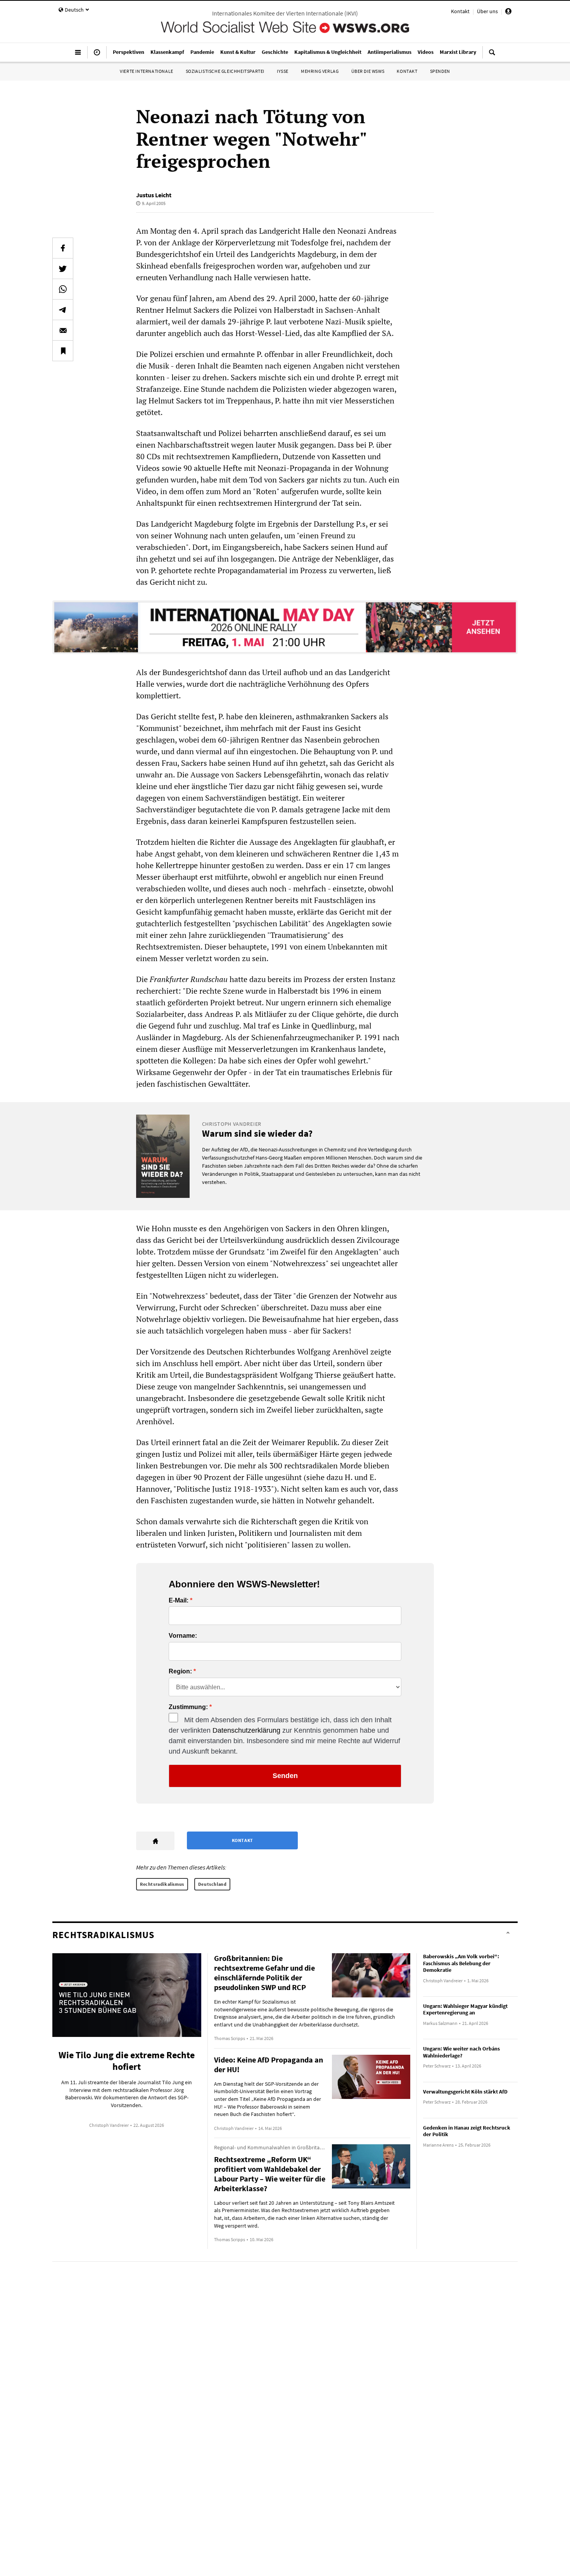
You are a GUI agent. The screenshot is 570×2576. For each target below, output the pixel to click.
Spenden (440, 71)
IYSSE (283, 71)
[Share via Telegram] (63, 310)
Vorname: (183, 1636)
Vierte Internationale (147, 71)
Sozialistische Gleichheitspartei (225, 71)
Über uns (487, 11)
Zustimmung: (188, 1707)
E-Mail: (179, 1601)
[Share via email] (63, 330)
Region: (180, 1671)
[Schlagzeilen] (97, 55)
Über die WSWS (368, 71)
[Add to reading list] (63, 351)
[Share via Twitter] (63, 269)
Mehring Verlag (320, 71)
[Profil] (508, 12)
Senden (285, 1776)
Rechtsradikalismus (162, 1884)
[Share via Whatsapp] (63, 289)
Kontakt (460, 11)
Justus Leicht (154, 195)
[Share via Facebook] (63, 248)
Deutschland (212, 1884)
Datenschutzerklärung (246, 1730)
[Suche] (492, 55)
